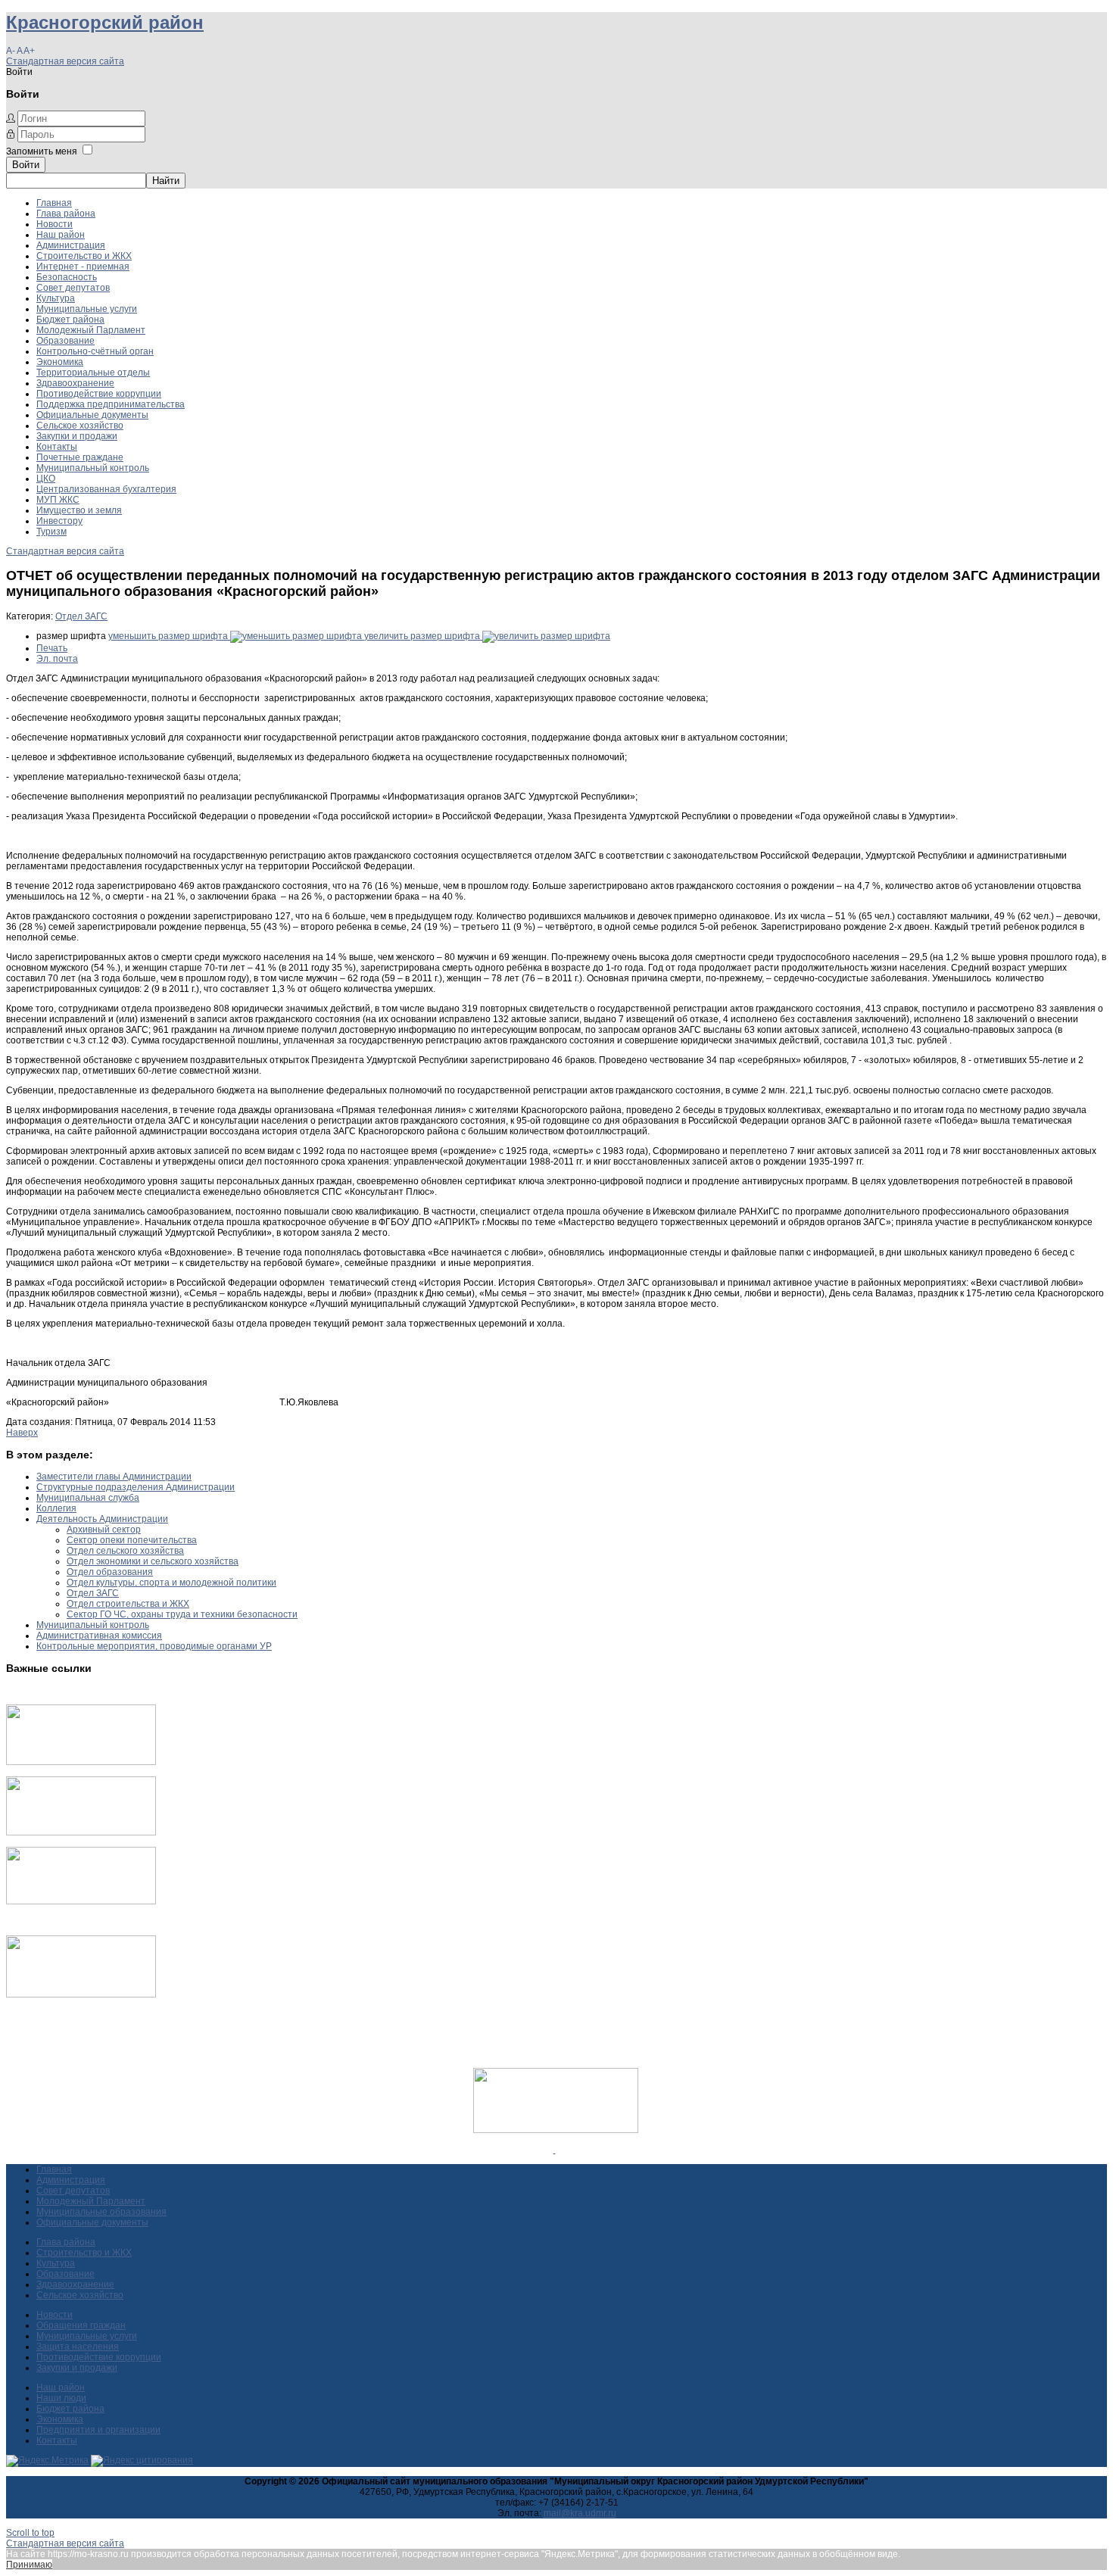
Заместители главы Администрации (114, 1477)
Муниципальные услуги (87, 309)
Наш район (61, 235)
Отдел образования (110, 1572)
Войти (26, 165)
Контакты (57, 447)
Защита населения (78, 2347)
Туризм (51, 532)
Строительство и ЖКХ (84, 256)
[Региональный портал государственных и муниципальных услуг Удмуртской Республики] (81, 1832)
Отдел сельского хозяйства (125, 1551)
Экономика (60, 362)
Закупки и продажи (77, 436)
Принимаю (29, 2565)
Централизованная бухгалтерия (106, 489)
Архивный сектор (104, 1530)
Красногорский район (105, 22)
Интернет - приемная (83, 267)
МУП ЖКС (58, 500)
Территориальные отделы (93, 373)
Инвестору (59, 521)
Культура (56, 298)
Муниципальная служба (88, 1498)
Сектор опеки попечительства (132, 1540)
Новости (55, 224)
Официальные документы (92, 415)
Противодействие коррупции (99, 394)
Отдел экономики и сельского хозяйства (153, 1561)
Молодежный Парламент (91, 330)
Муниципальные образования (101, 2212)
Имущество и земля (79, 510)
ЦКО (46, 479)
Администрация (71, 245)
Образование (65, 341)
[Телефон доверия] (81, 1994)
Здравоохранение (75, 383)
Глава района (66, 214)
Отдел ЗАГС (81, 616)
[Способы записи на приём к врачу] (81, 1901)
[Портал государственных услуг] (81, 1762)
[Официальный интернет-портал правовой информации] (555, 2150)
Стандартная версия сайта (65, 61)
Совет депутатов (73, 288)
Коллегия (56, 1508)
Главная (54, 203)
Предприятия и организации (98, 2430)
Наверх (22, 1433)
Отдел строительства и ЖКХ (128, 1604)
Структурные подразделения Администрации (136, 1487)
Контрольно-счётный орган (95, 351)
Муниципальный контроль (93, 468)
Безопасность (67, 277)
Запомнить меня (42, 151)
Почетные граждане (80, 457)
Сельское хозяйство (80, 426)
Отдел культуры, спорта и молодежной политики (171, 1583)
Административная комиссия (99, 1636)
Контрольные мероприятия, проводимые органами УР (154, 1646)
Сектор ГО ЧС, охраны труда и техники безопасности (182, 1614)
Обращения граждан (81, 2325)
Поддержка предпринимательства (111, 404)
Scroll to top (30, 2533)
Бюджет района (70, 320)
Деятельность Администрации (102, 1519)
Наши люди (61, 2398)
